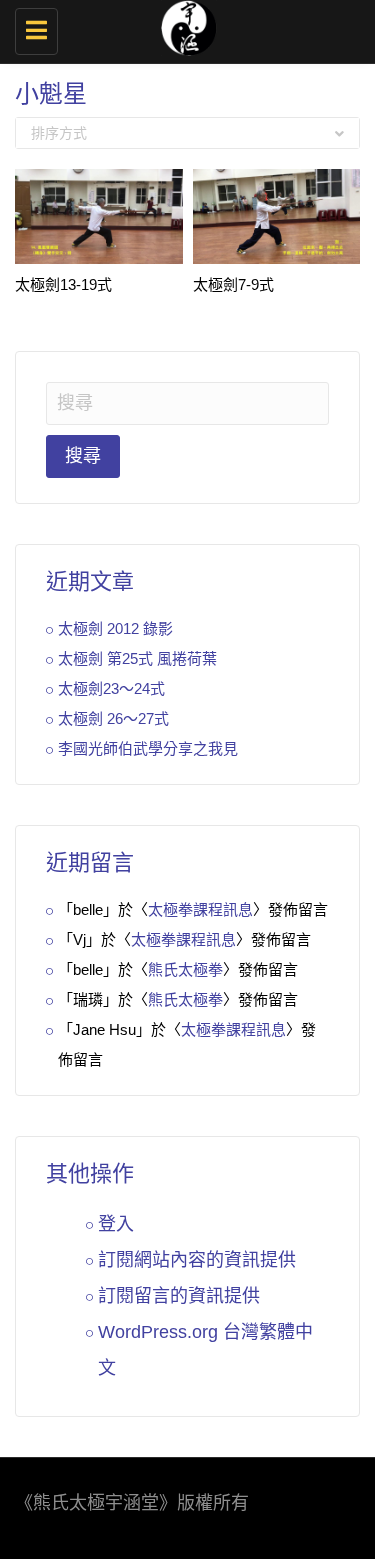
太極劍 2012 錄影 (115, 628)
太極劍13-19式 (63, 284)
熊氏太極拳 (185, 969)
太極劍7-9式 (233, 284)
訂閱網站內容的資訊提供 (197, 1260)
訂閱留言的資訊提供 (179, 1296)
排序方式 (59, 133)
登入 (116, 1224)
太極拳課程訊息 (200, 909)
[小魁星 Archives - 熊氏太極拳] (182, 25)
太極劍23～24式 (111, 688)
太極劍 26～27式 (113, 718)
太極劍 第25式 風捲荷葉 (137, 658)
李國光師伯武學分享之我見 (148, 748)
